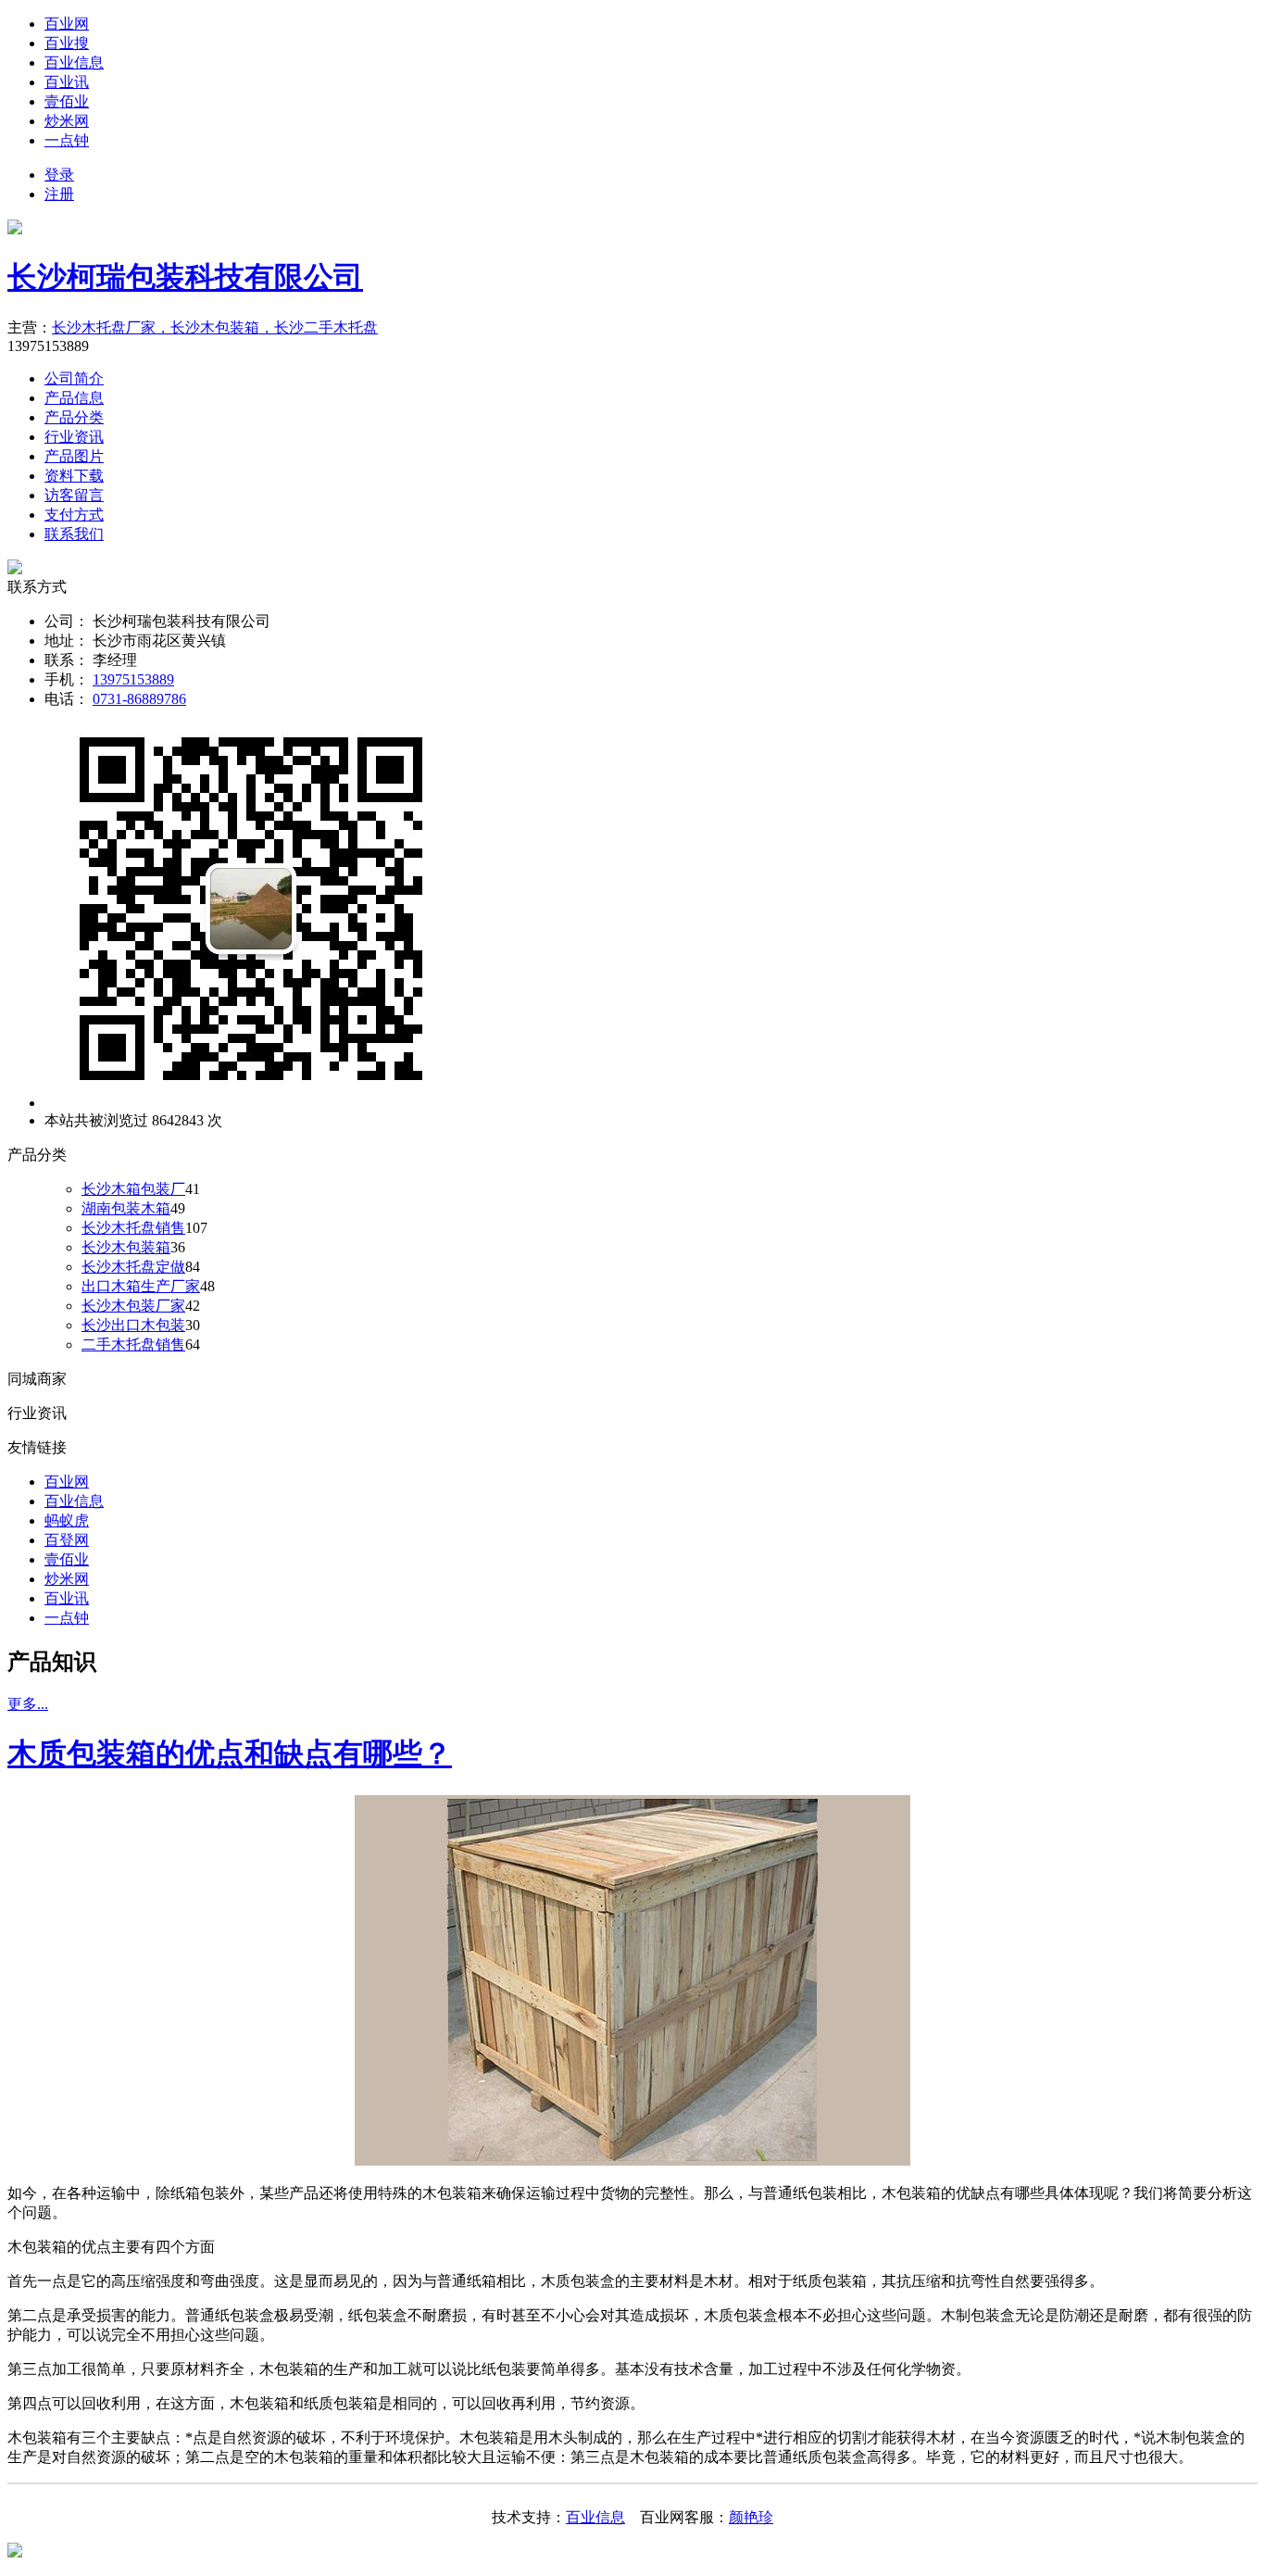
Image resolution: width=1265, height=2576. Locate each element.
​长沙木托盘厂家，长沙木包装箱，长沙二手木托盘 (215, 327)
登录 (59, 175)
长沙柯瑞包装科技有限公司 (185, 277)
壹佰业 (67, 101)
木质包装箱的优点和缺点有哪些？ (230, 1753)
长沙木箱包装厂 (133, 1189)
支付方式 (74, 515)
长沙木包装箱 (126, 1247)
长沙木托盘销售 (133, 1228)
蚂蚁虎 (67, 1520)
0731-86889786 (139, 699)
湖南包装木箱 (126, 1208)
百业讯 (67, 82)
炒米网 (67, 121)
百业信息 (74, 63)
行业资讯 (74, 437)
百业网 (67, 24)
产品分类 (74, 417)
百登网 (67, 1540)
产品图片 (74, 456)
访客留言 (74, 495)
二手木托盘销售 (133, 1345)
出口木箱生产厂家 (141, 1286)
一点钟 (67, 140)
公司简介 (74, 378)
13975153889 (133, 679)
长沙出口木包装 (133, 1325)
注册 (59, 194)
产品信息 (74, 398)
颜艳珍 (751, 2517)
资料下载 (74, 476)
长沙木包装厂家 (133, 1306)
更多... (28, 1704)
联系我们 (74, 534)
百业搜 (67, 43)
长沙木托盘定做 (133, 1267)
